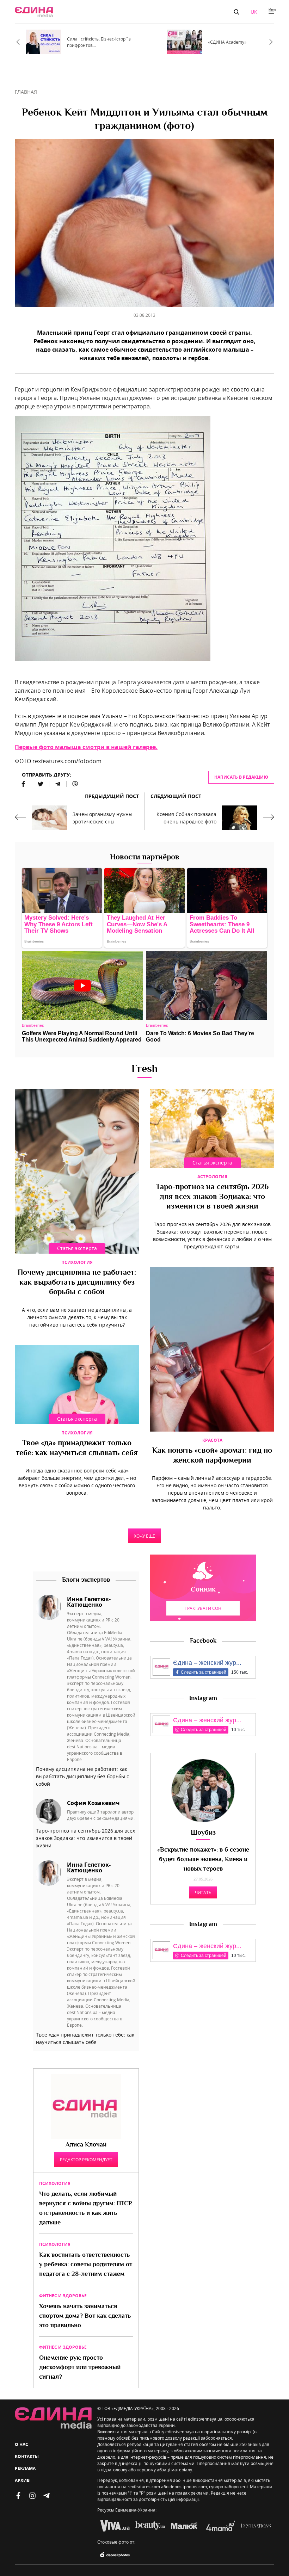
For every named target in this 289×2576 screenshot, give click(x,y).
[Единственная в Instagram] (32, 2496)
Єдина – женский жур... (207, 1663)
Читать (203, 1892)
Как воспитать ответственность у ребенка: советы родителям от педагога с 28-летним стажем (86, 2265)
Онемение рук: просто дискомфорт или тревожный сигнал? (80, 2368)
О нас (21, 2444)
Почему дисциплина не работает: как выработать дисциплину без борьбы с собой (77, 1283)
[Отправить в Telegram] (58, 784)
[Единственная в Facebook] (18, 2496)
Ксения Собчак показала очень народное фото (186, 818)
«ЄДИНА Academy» (227, 42)
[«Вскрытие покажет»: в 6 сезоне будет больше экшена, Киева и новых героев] (203, 1791)
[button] (236, 12)
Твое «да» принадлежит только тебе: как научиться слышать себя (77, 1448)
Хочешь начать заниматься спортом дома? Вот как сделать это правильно (85, 2316)
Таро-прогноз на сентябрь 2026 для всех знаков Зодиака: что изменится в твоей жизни (212, 1197)
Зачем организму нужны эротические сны (103, 818)
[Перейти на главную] (34, 12)
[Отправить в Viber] (72, 784)
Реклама (25, 2468)
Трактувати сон (203, 1608)
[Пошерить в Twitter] (41, 784)
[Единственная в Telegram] (47, 2496)
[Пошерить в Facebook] (23, 784)
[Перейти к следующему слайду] (271, 42)
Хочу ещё (144, 1536)
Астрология (212, 1177)
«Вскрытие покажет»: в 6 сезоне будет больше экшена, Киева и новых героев (203, 1860)
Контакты (27, 2456)
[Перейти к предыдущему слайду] (18, 42)
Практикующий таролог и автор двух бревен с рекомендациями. (101, 1815)
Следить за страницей (204, 1672)
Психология (77, 1262)
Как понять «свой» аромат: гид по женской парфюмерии (212, 1456)
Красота (212, 1440)
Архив (22, 2480)
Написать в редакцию (241, 777)
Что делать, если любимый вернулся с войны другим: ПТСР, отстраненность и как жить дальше (86, 2209)
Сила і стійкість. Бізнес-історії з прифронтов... (99, 42)
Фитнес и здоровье (63, 2296)
